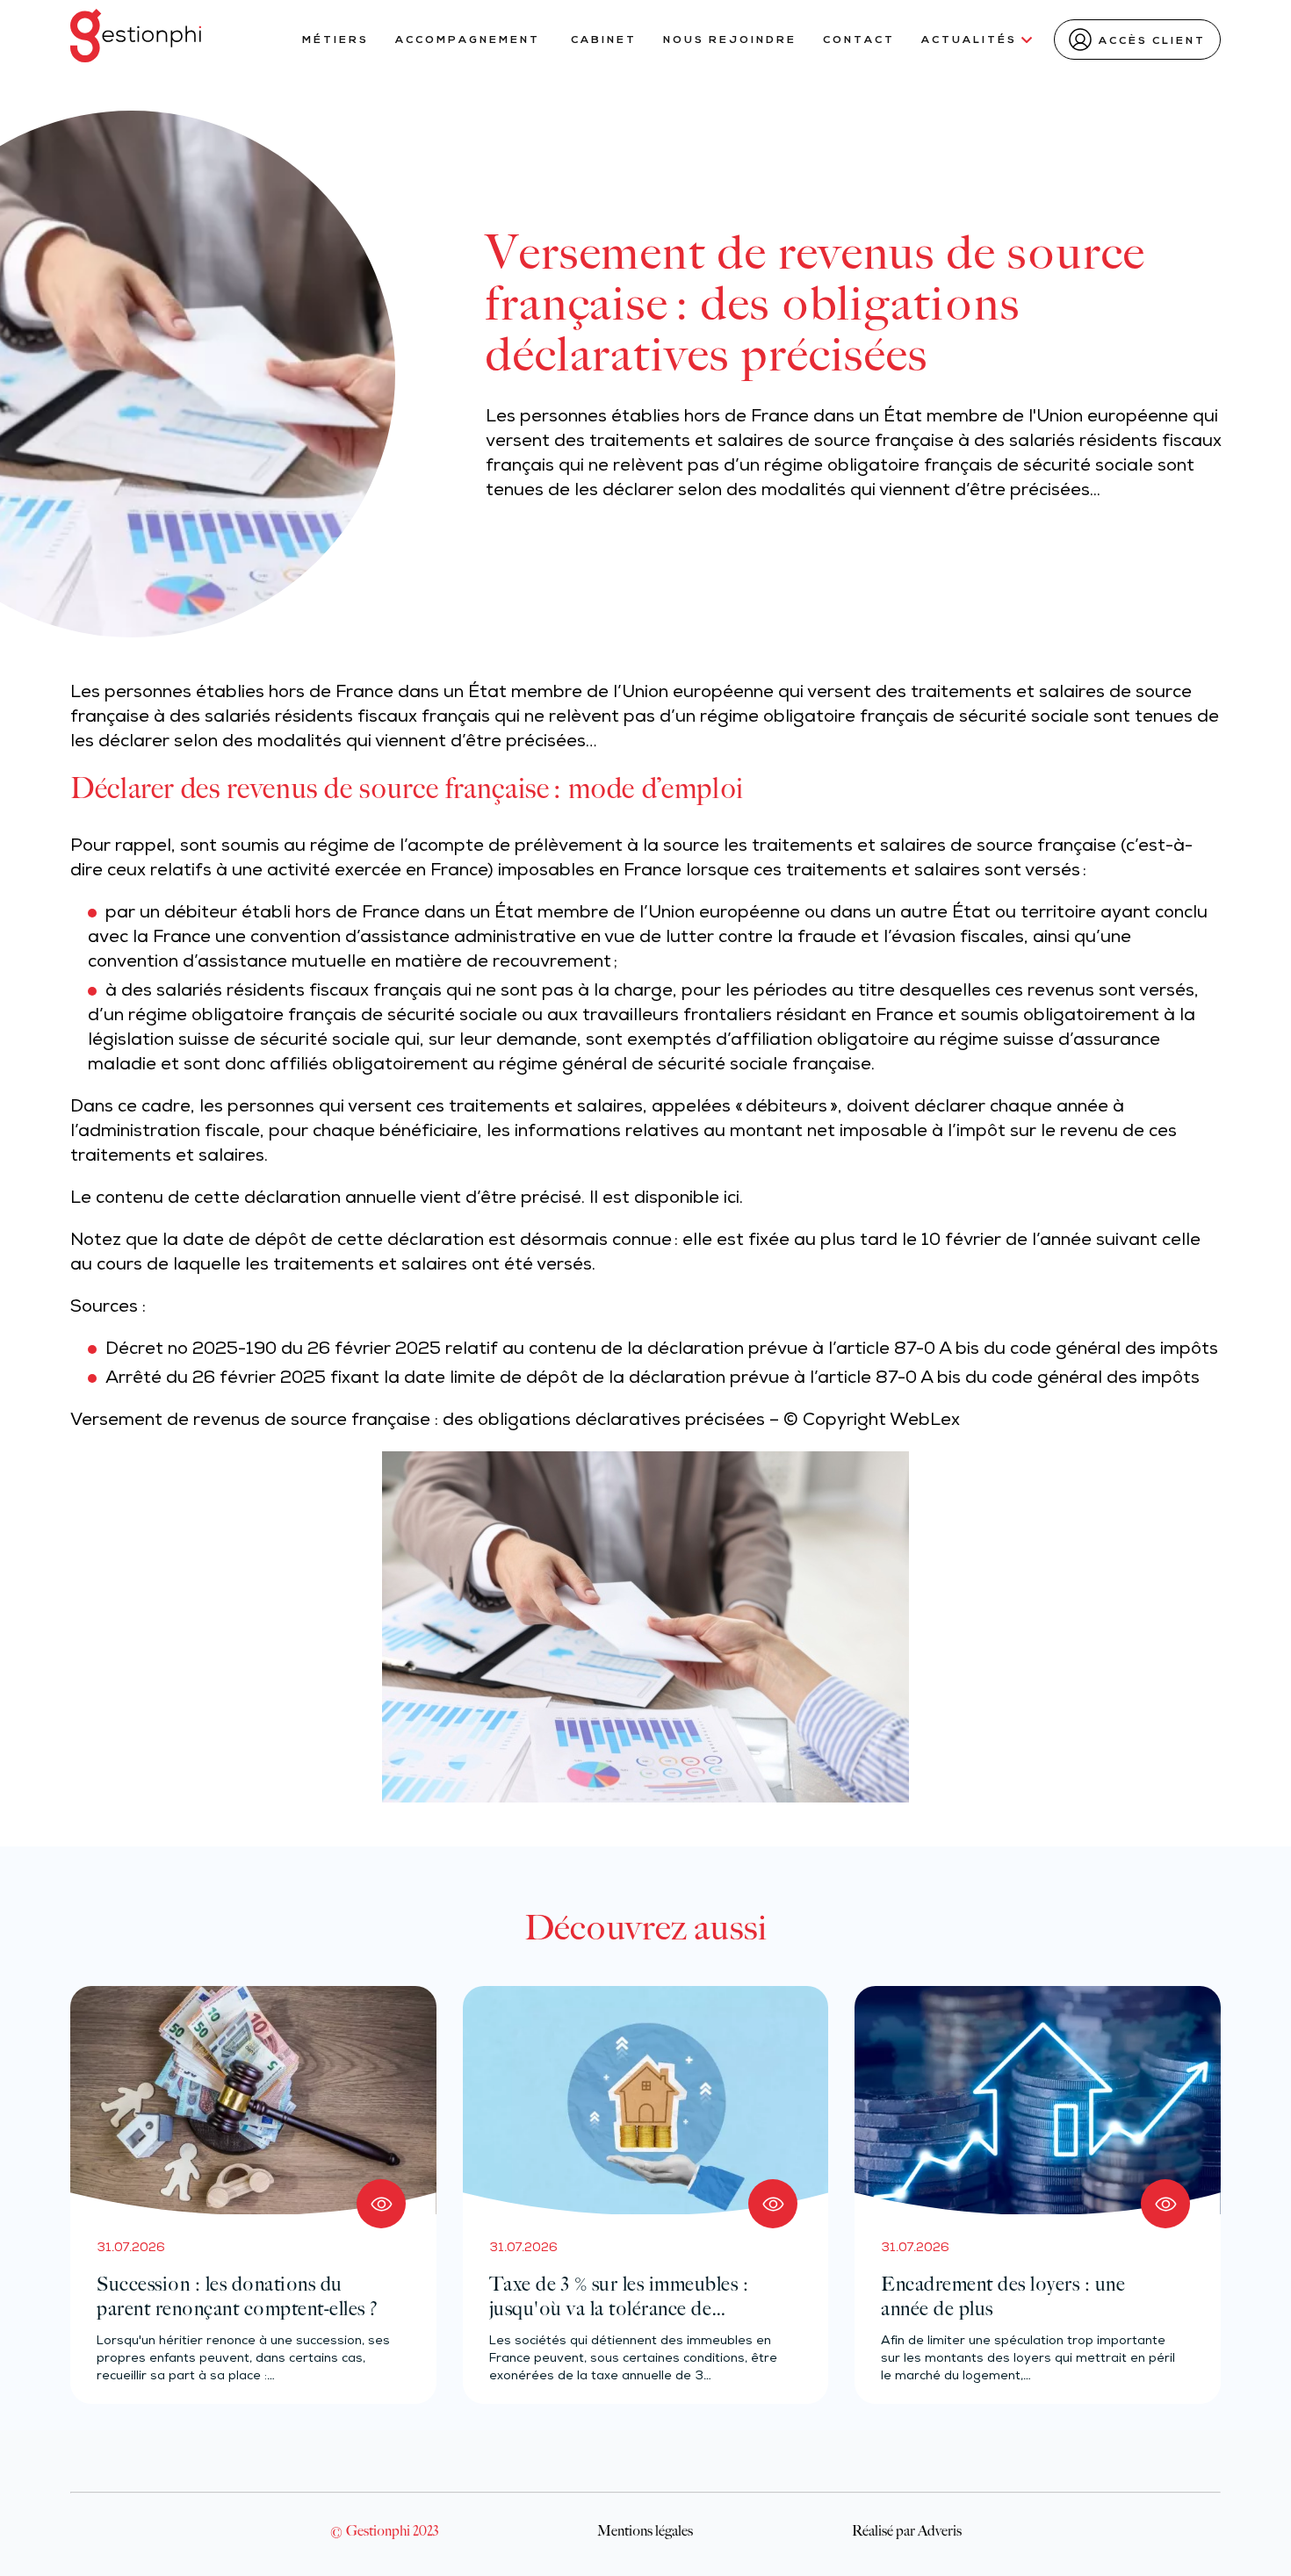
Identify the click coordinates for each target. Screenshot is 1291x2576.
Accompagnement (470, 40)
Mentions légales (645, 2530)
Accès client (1152, 41)
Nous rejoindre (730, 40)
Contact (859, 40)
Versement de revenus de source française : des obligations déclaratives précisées (418, 1421)
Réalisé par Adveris (907, 2530)
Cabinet (604, 40)
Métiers (335, 40)
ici (732, 1199)
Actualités (969, 40)
